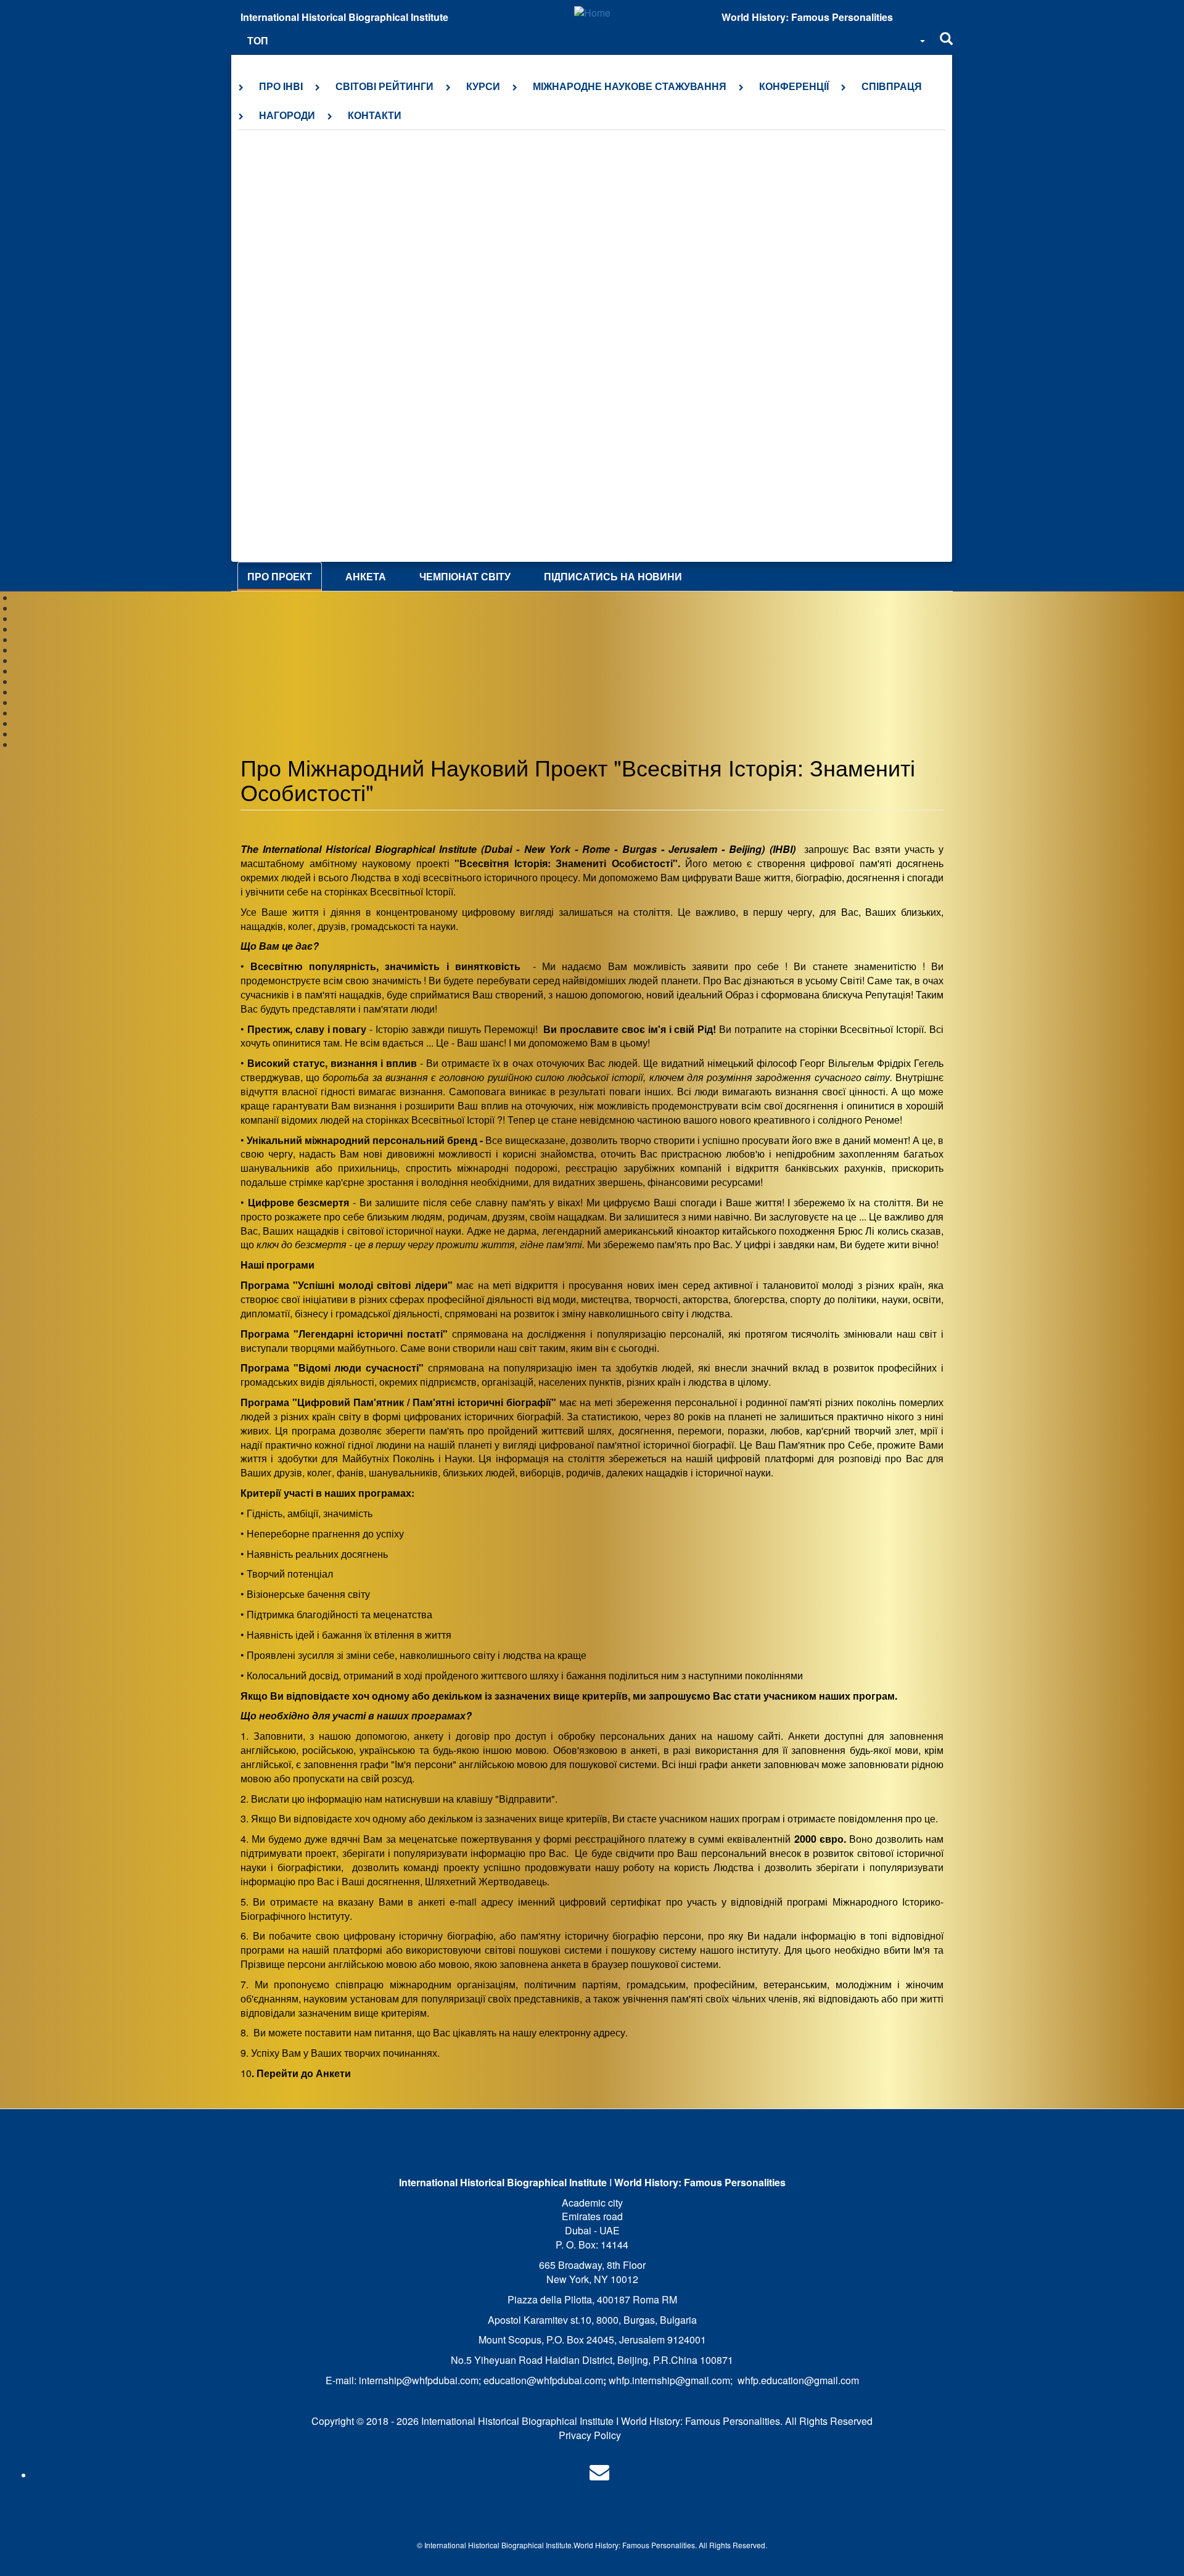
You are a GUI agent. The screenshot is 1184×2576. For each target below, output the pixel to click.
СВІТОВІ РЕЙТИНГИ (384, 86)
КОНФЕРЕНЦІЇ (794, 86)
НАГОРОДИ (287, 115)
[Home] (592, 13)
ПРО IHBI (281, 86)
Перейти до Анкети (304, 2073)
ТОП (258, 40)
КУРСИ (483, 86)
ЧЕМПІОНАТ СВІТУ (465, 576)
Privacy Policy (590, 2435)
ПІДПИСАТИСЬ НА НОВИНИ (613, 576)
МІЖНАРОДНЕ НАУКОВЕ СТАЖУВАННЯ (630, 86)
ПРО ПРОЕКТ (280, 576)
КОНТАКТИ (375, 115)
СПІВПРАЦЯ (892, 86)
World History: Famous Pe (617, 2545)
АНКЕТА (366, 576)
